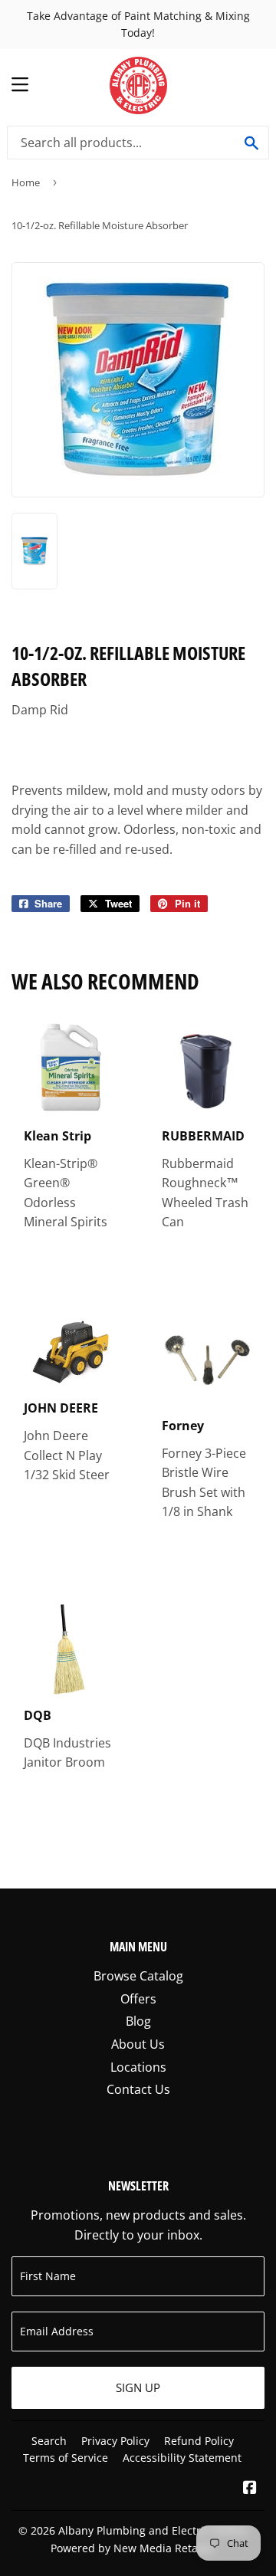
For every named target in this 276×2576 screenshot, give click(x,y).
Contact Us (138, 2089)
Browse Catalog (138, 1976)
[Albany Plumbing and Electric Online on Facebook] (250, 2489)
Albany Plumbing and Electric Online (153, 2530)
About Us (138, 2044)
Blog (138, 2021)
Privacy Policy (115, 2441)
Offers (138, 1999)
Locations (138, 2067)
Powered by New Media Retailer (133, 2548)
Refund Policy (199, 2441)
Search (49, 2441)
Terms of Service (66, 2458)
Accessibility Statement (182, 2458)
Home (26, 182)
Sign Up (138, 2387)
